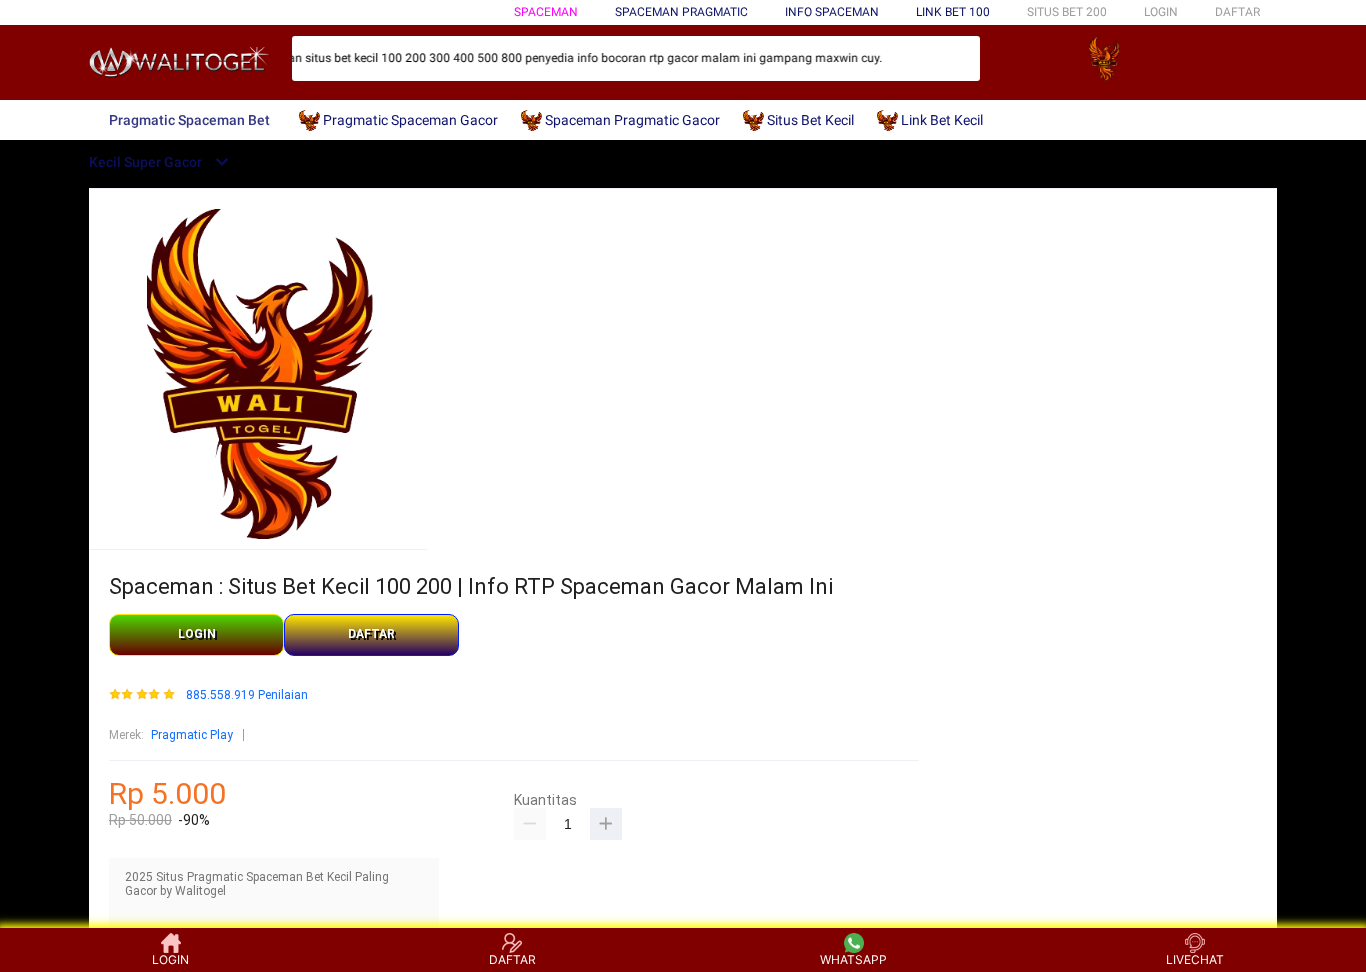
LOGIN (1161, 12)
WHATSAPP (853, 959)
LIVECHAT (1195, 959)
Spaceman (546, 12)
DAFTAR (1237, 12)
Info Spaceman (832, 12)
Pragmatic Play (192, 735)
